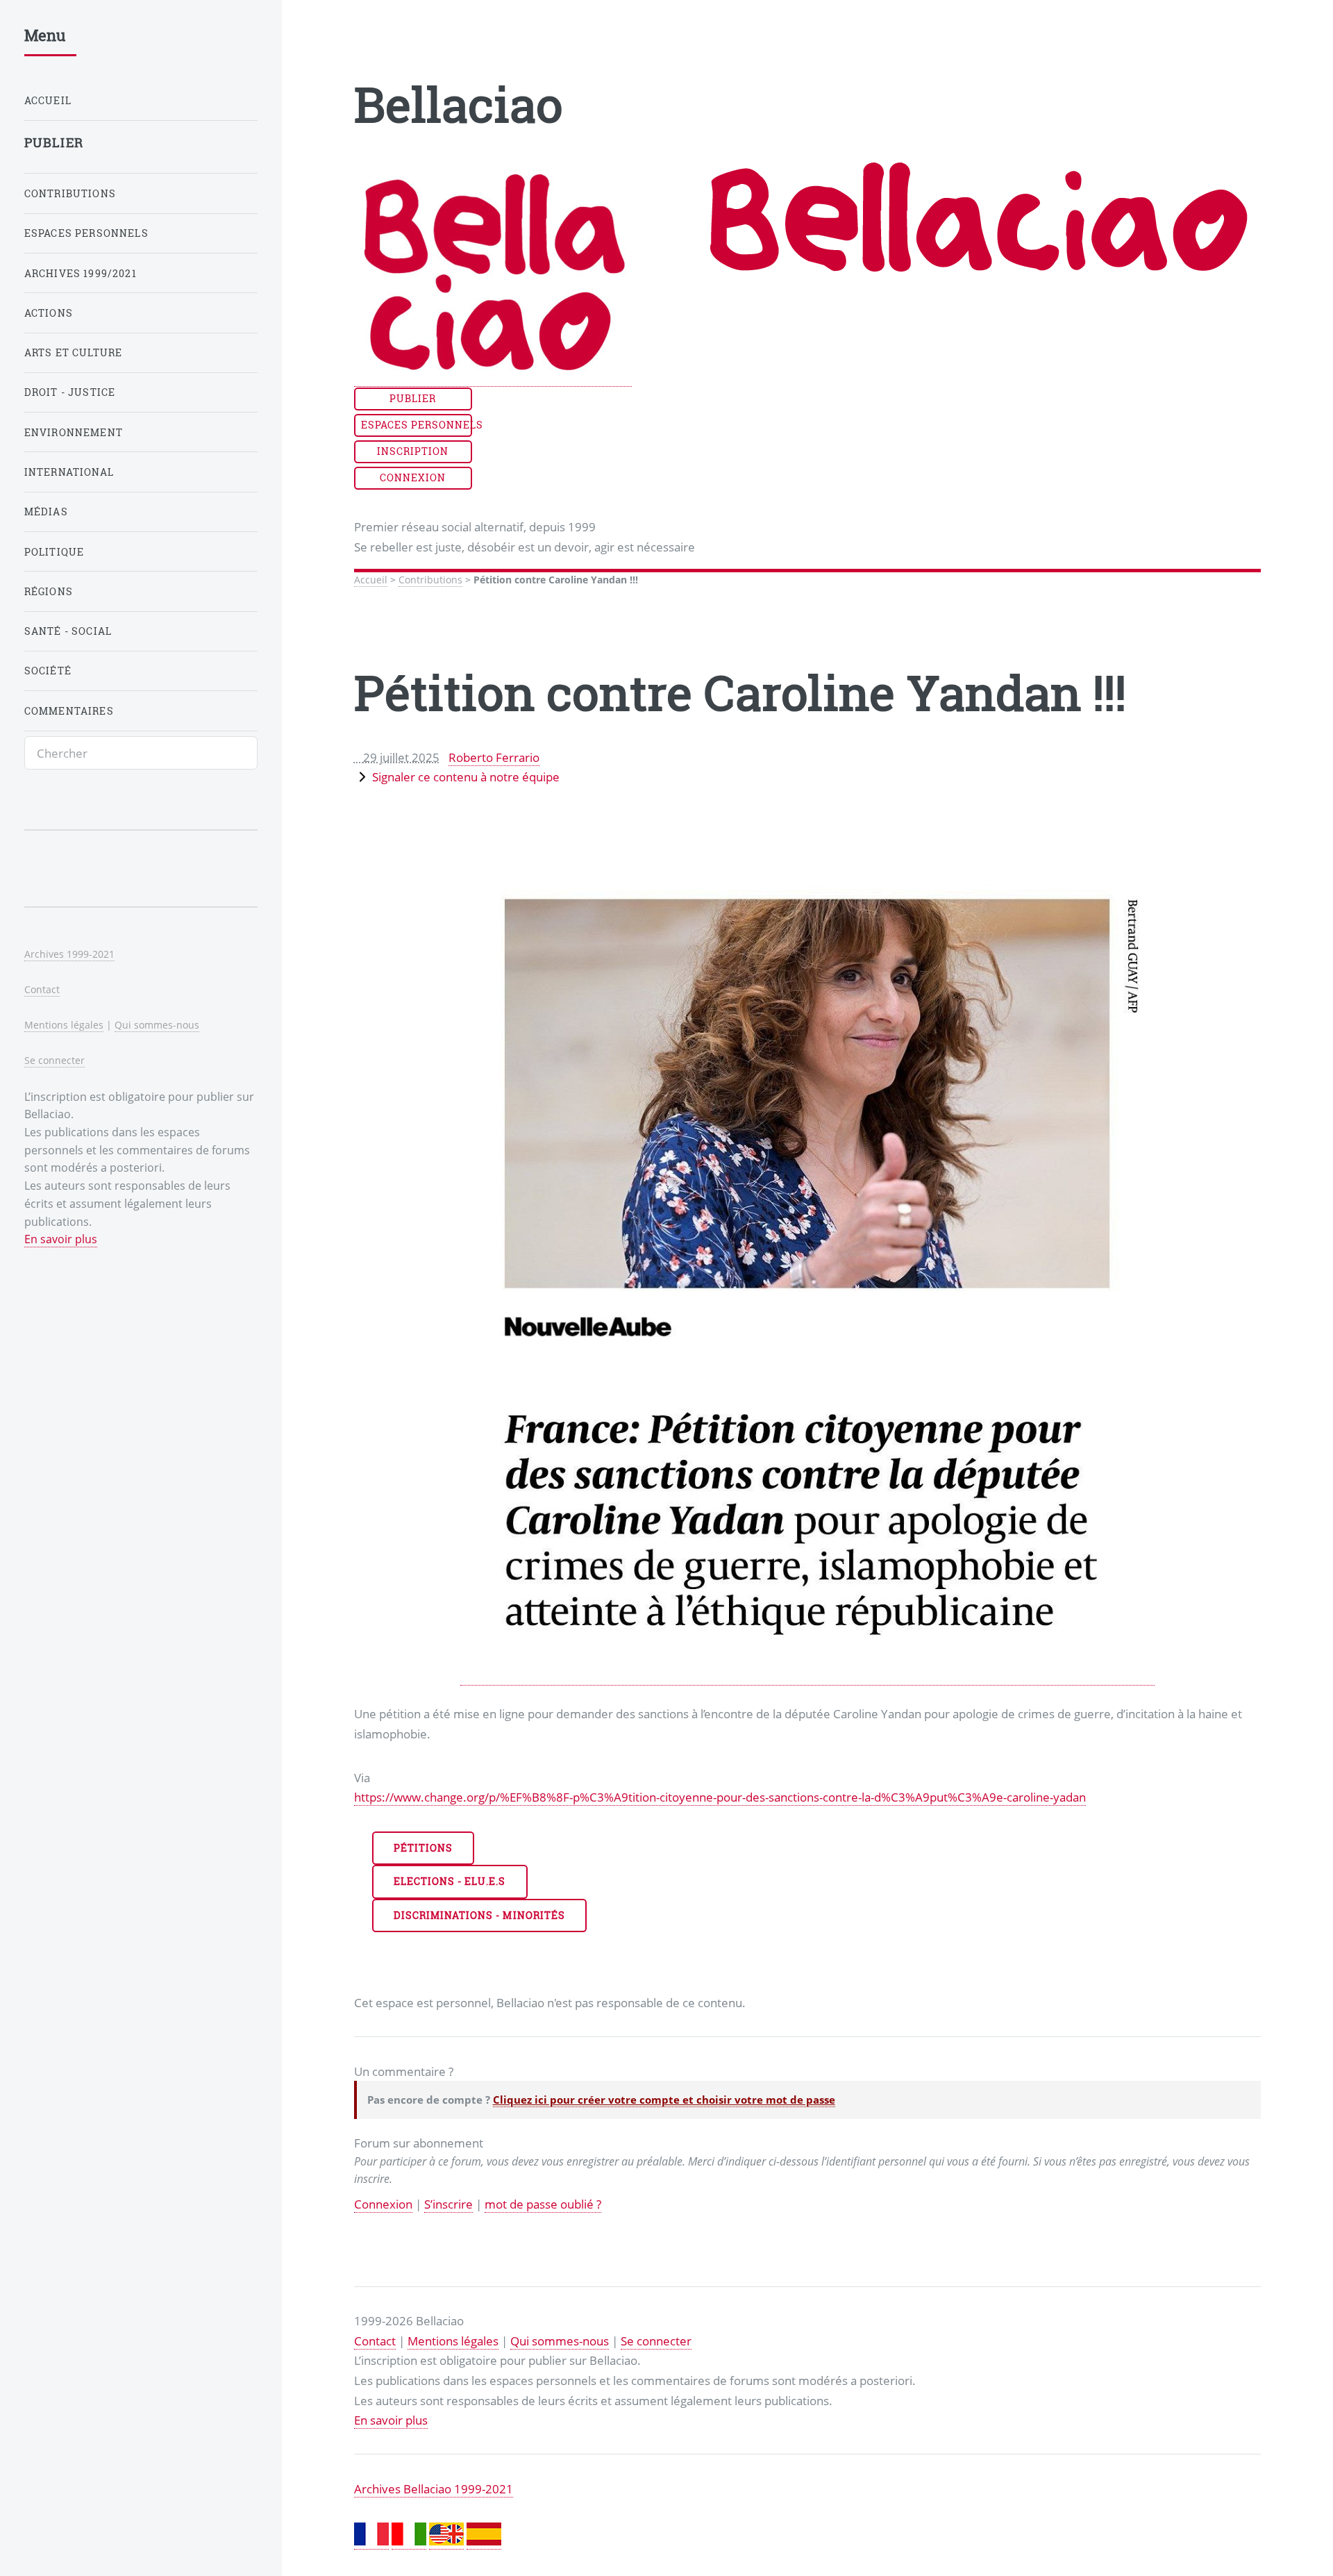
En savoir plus (391, 2420)
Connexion (413, 477)
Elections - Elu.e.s (450, 1881)
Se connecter (656, 2341)
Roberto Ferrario (494, 757)
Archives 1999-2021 (69, 954)
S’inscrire (448, 2204)
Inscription (413, 451)
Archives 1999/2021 (81, 273)
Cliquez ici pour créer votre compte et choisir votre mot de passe (664, 2100)
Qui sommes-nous (560, 2341)
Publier (413, 398)
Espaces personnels (417, 425)
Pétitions (423, 1848)
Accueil (371, 580)
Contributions (430, 580)
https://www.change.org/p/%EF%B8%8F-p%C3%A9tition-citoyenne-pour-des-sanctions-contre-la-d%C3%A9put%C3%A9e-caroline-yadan (720, 1797)
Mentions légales (453, 2341)
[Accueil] (493, 378)
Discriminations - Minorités (479, 1915)
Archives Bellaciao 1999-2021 (434, 2488)
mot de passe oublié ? (543, 2204)
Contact (375, 2341)
